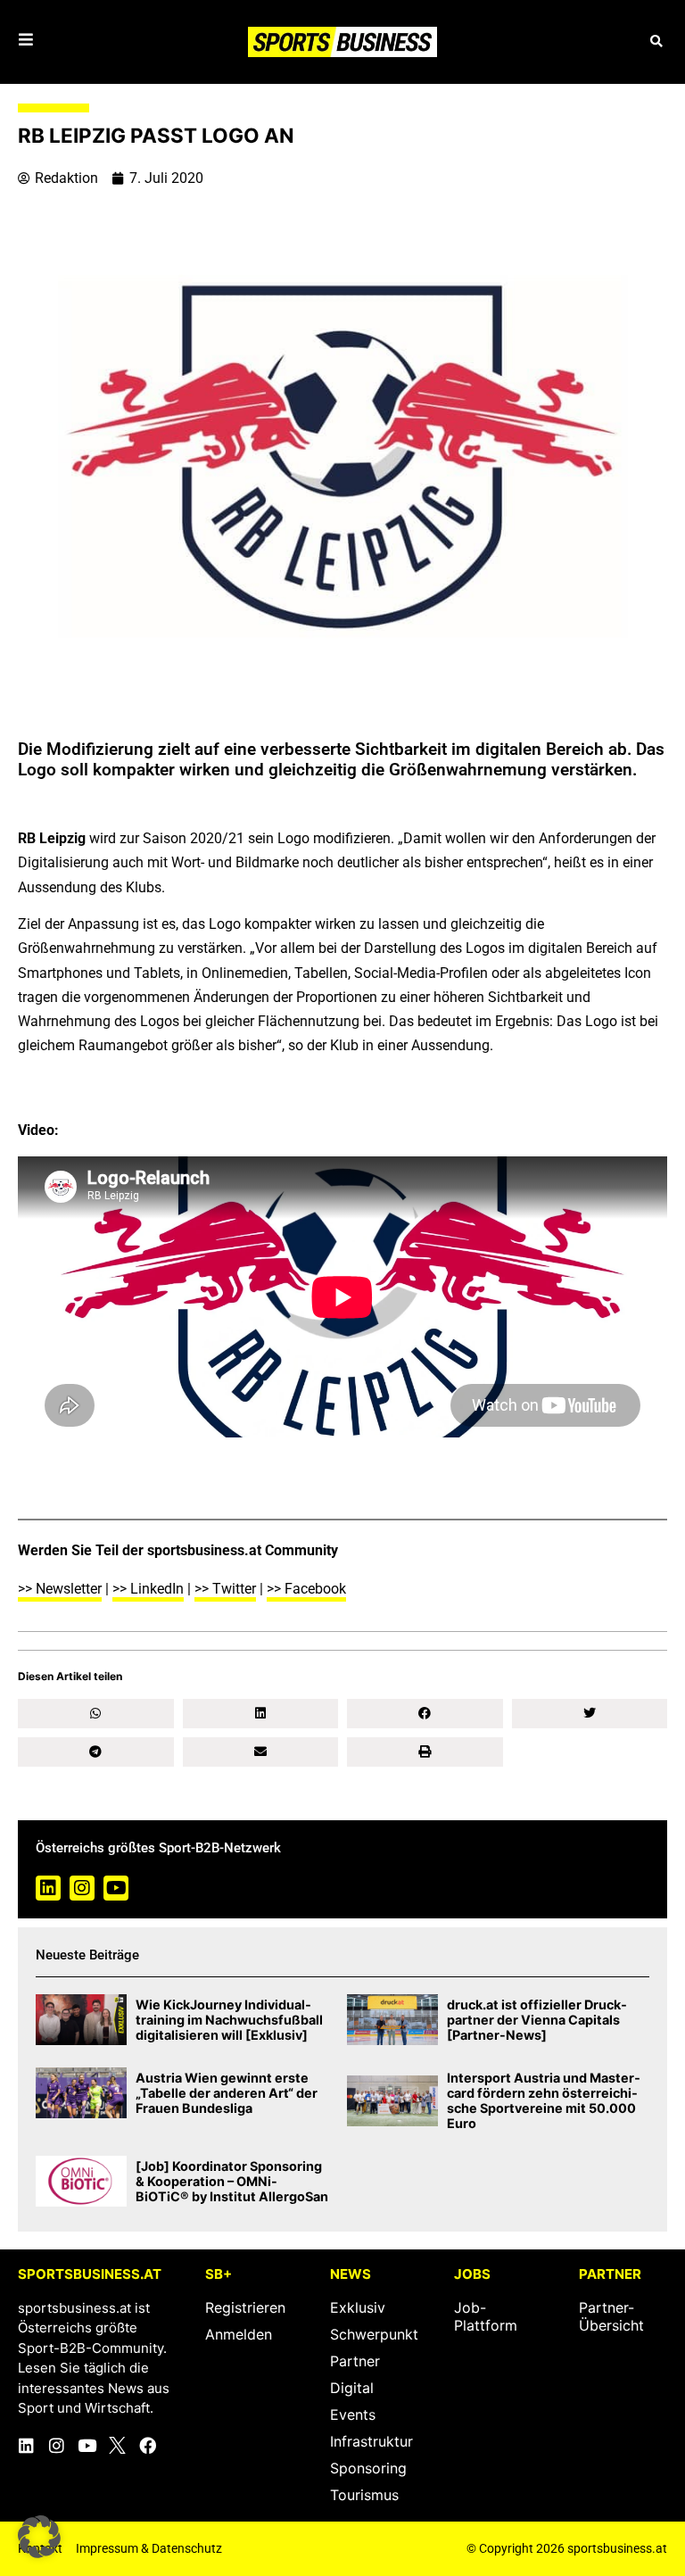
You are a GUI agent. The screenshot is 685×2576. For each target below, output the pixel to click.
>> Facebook (306, 1589)
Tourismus (364, 2495)
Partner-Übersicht (611, 2316)
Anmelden (239, 2334)
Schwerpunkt (374, 2334)
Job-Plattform (486, 2316)
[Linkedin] (48, 1888)
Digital (352, 2388)
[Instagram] (82, 1888)
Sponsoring (368, 2468)
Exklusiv (358, 2307)
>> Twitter (225, 1589)
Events (353, 2414)
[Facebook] (148, 2445)
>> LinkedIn (148, 1589)
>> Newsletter (60, 1589)
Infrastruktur (371, 2441)
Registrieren (245, 2307)
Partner (355, 2361)
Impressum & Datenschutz (149, 2548)
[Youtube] (116, 1888)
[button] (656, 41)
